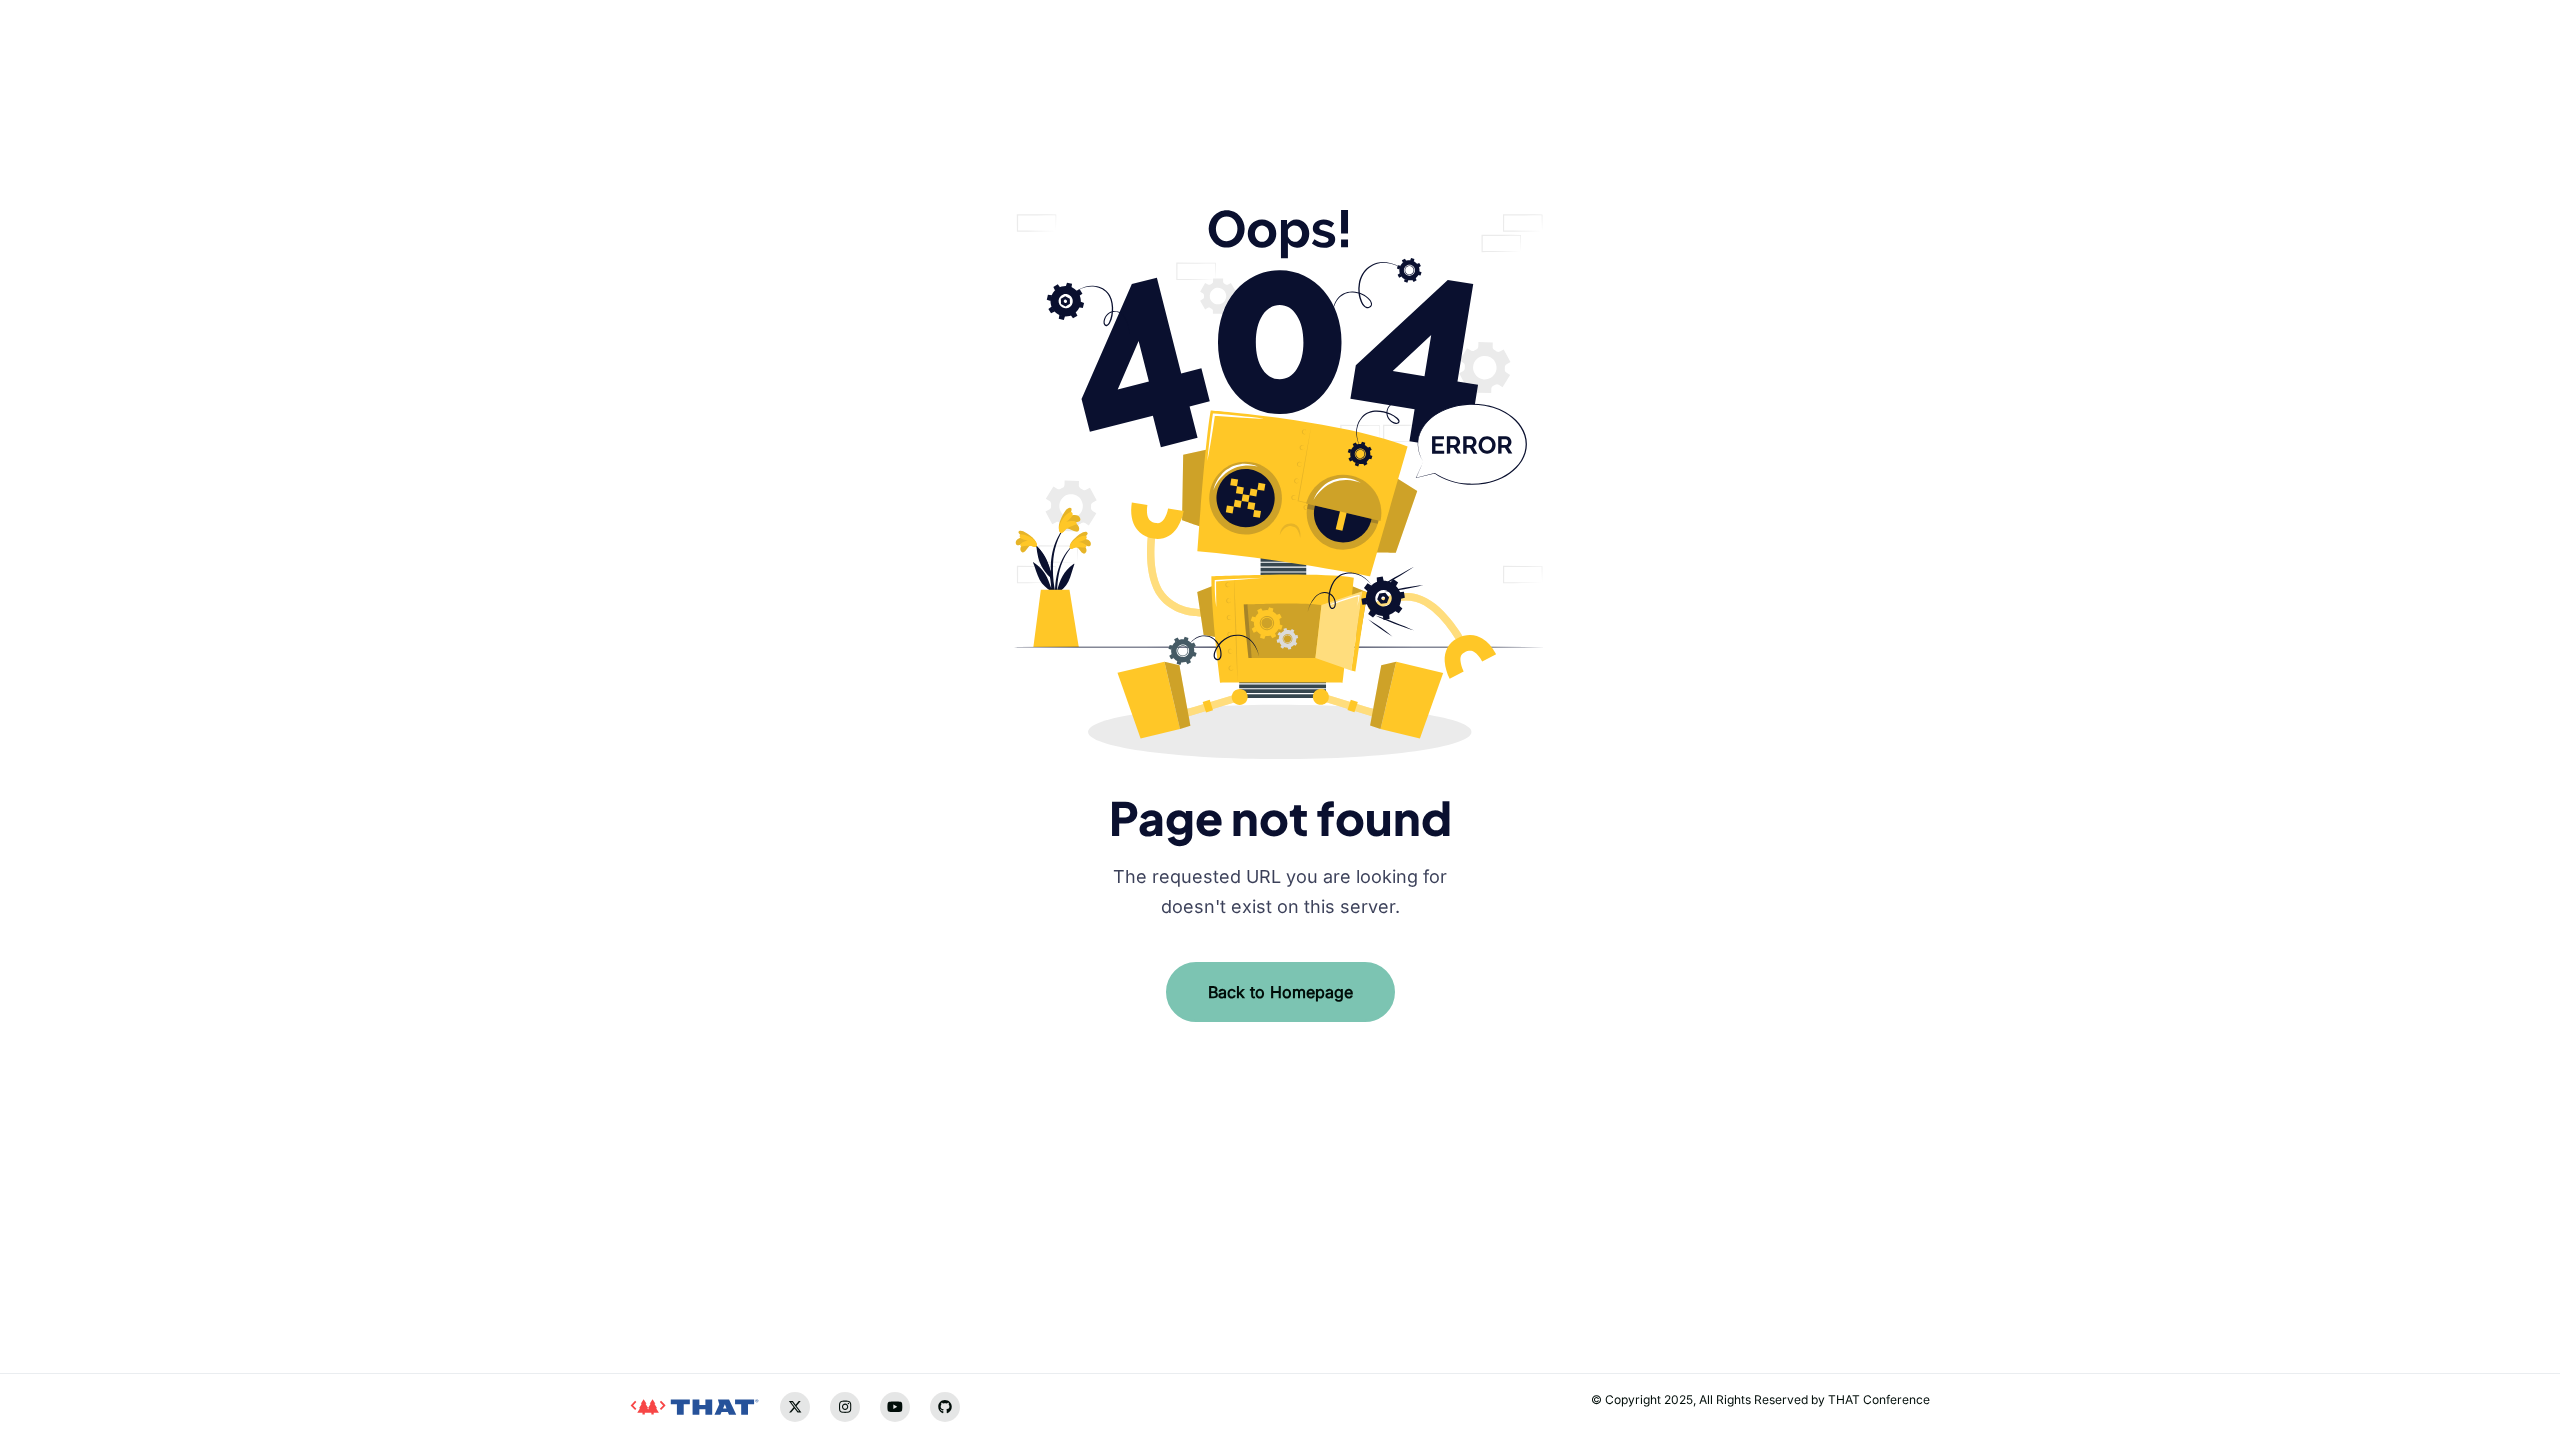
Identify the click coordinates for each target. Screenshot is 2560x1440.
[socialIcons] (645, 1258)
